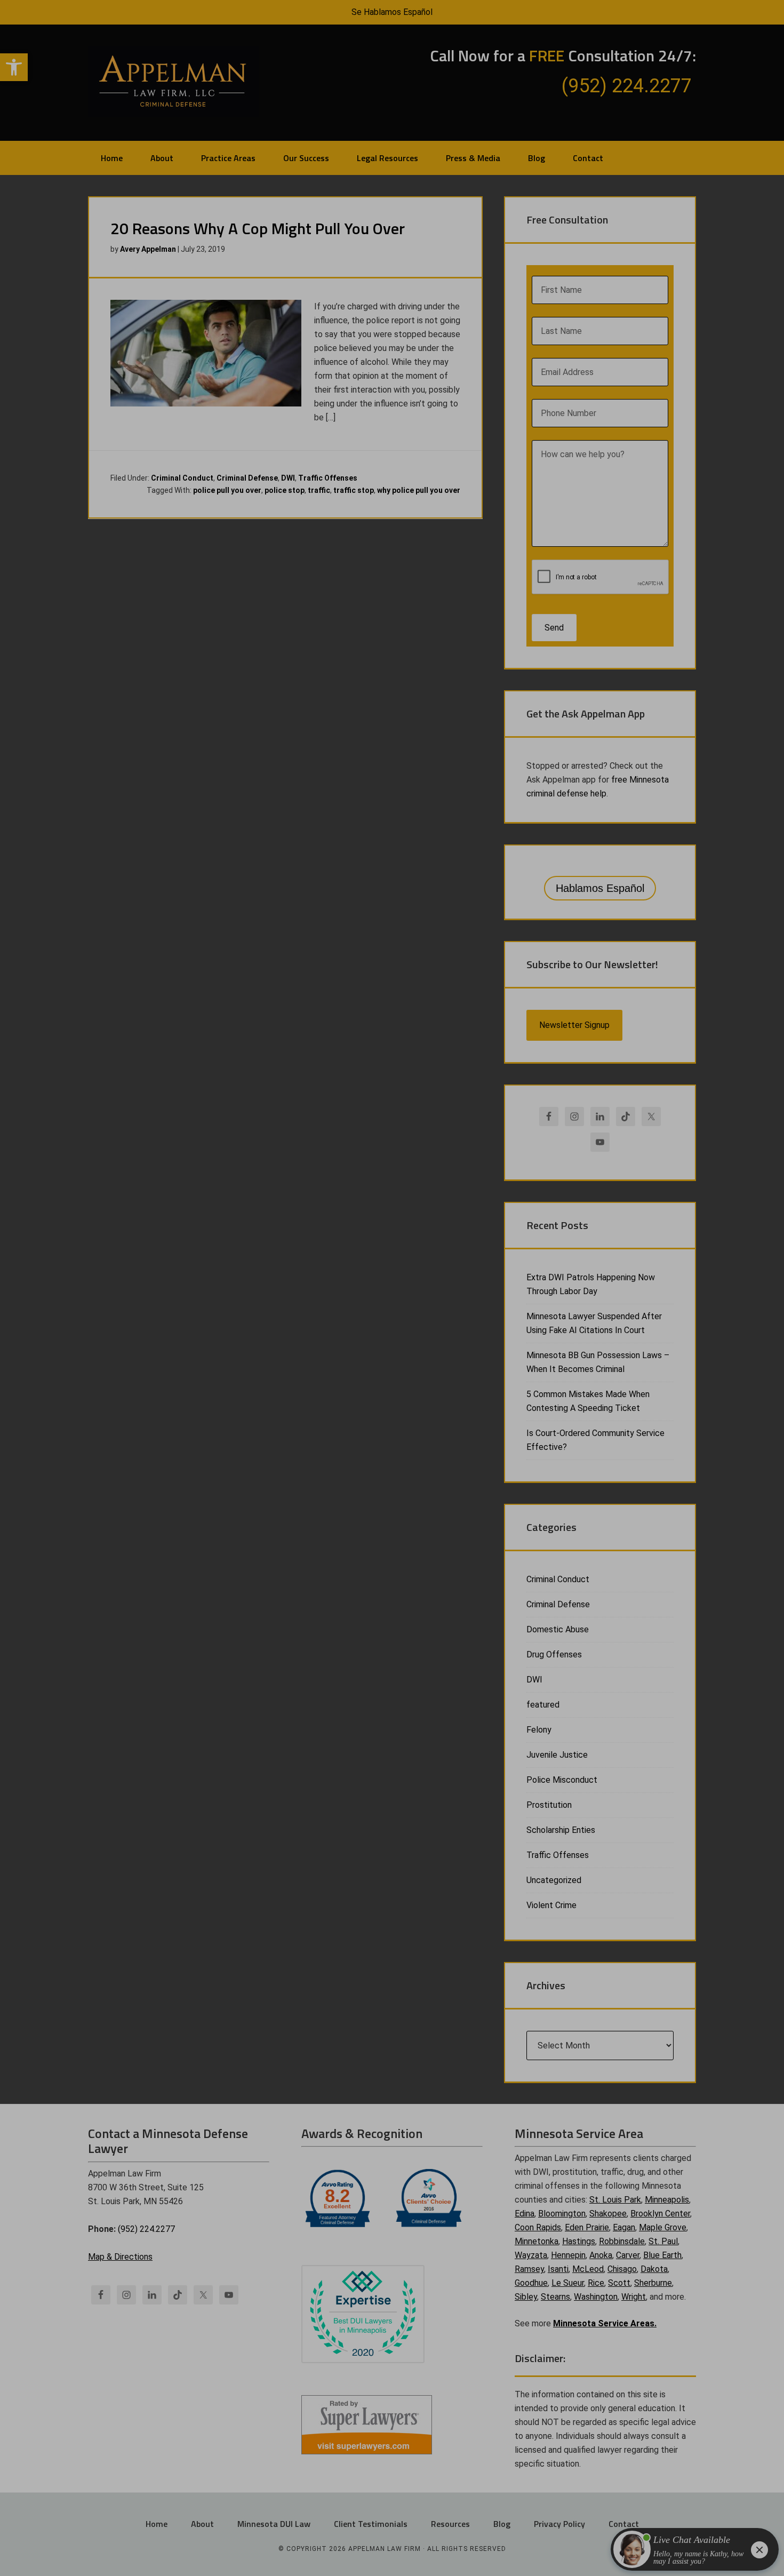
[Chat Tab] (392, 1288)
